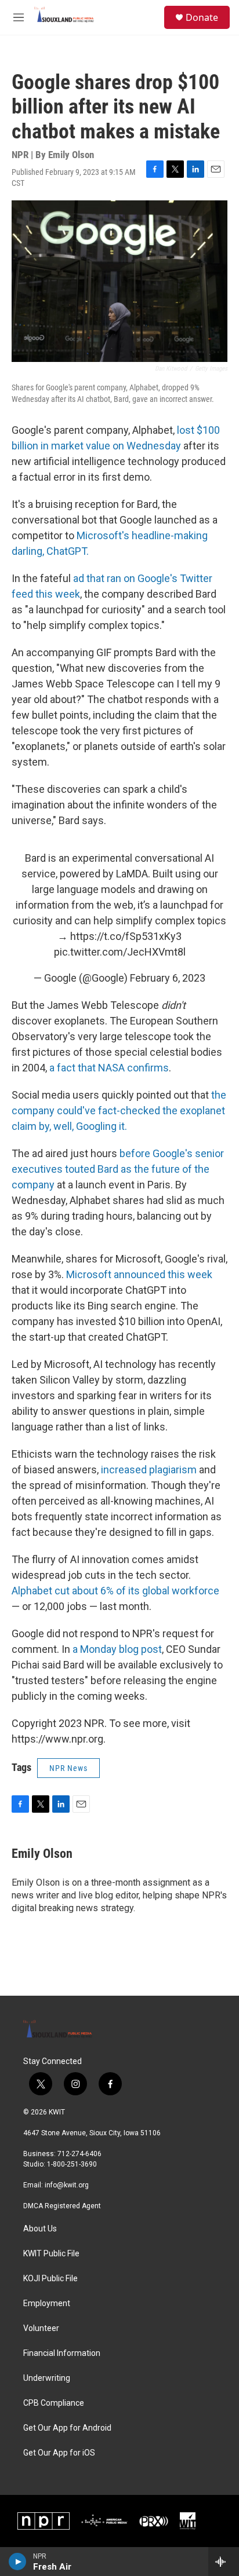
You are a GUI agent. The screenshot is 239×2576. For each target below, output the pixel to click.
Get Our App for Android (67, 2428)
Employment (47, 2304)
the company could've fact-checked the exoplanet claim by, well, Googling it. (119, 1110)
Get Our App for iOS (59, 2453)
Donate (202, 17)
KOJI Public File (50, 2279)
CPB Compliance (54, 2403)
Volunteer (41, 2328)
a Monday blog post (117, 1649)
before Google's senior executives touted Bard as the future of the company (118, 1169)
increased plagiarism (148, 1470)
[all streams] (224, 2562)
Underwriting (47, 2378)
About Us (40, 2229)
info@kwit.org (67, 2185)
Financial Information (62, 2353)
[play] (18, 2562)
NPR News (68, 1768)
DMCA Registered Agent (62, 2206)
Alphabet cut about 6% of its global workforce (115, 1591)
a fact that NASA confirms (109, 1068)
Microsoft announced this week (139, 1274)
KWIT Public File (51, 2254)
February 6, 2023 (168, 978)
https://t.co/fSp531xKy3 (126, 936)
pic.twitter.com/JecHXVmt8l (120, 952)
